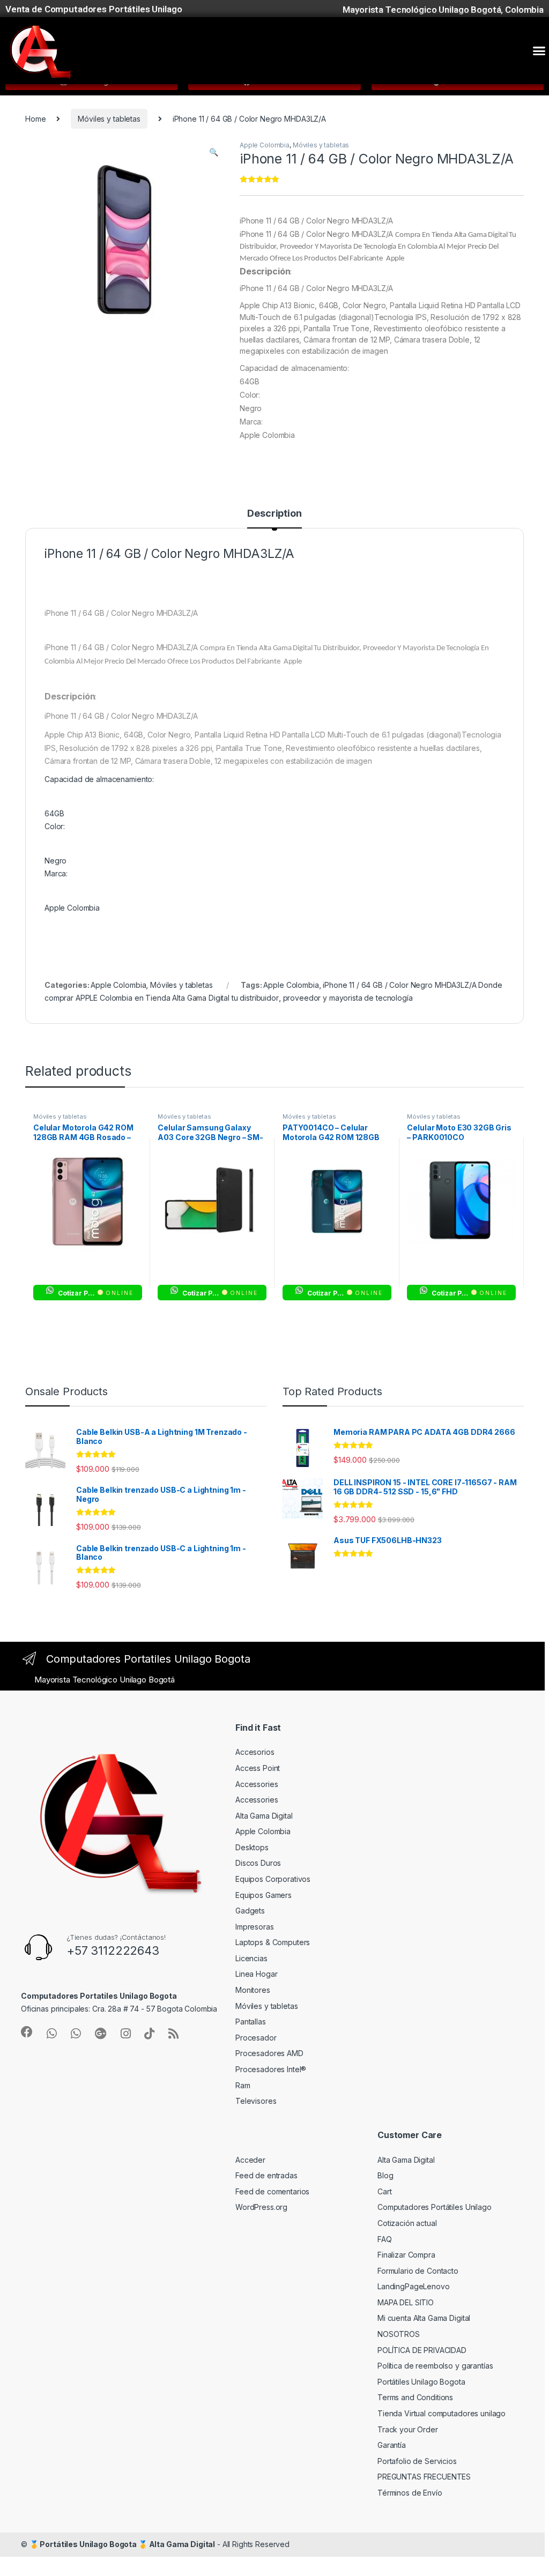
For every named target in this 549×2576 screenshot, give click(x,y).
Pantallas (251, 2022)
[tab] (274, 518)
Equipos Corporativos (273, 1879)
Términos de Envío (410, 2493)
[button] (539, 51)
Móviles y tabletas (109, 119)
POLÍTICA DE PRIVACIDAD (422, 2350)
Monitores (253, 1990)
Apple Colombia (265, 145)
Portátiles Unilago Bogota (421, 2382)
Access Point (258, 1768)
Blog (385, 2175)
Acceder (250, 2160)
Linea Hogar (256, 1974)
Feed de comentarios (272, 2191)
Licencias (251, 1958)
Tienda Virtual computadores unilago (442, 2413)
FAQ (385, 2239)
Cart (384, 2191)
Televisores (256, 2101)
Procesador (256, 2038)
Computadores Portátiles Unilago (435, 2207)
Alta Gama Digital (264, 1816)
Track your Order (408, 2429)
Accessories (257, 1784)
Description (274, 514)
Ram (243, 2085)
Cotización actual (407, 2223)
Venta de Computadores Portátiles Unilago (94, 9)
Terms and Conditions (415, 2397)
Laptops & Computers (273, 1942)
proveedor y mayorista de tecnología (348, 998)
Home (35, 119)
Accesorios (255, 1752)
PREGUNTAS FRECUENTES (424, 2477)
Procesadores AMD (269, 2053)
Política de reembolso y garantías (435, 2366)
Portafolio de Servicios (417, 2461)
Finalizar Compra (406, 2255)
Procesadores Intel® (271, 2069)
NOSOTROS (399, 2334)
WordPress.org (261, 2207)
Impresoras (255, 1927)
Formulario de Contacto (418, 2271)
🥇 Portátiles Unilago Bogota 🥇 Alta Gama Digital (122, 2544)
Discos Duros (258, 1863)
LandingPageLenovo (414, 2286)
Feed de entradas (266, 2175)
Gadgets (250, 1911)
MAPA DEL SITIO (406, 2302)
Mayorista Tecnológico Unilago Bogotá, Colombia (443, 10)
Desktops (252, 1847)
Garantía (392, 2445)
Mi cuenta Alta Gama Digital (424, 2318)
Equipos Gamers (264, 1895)
